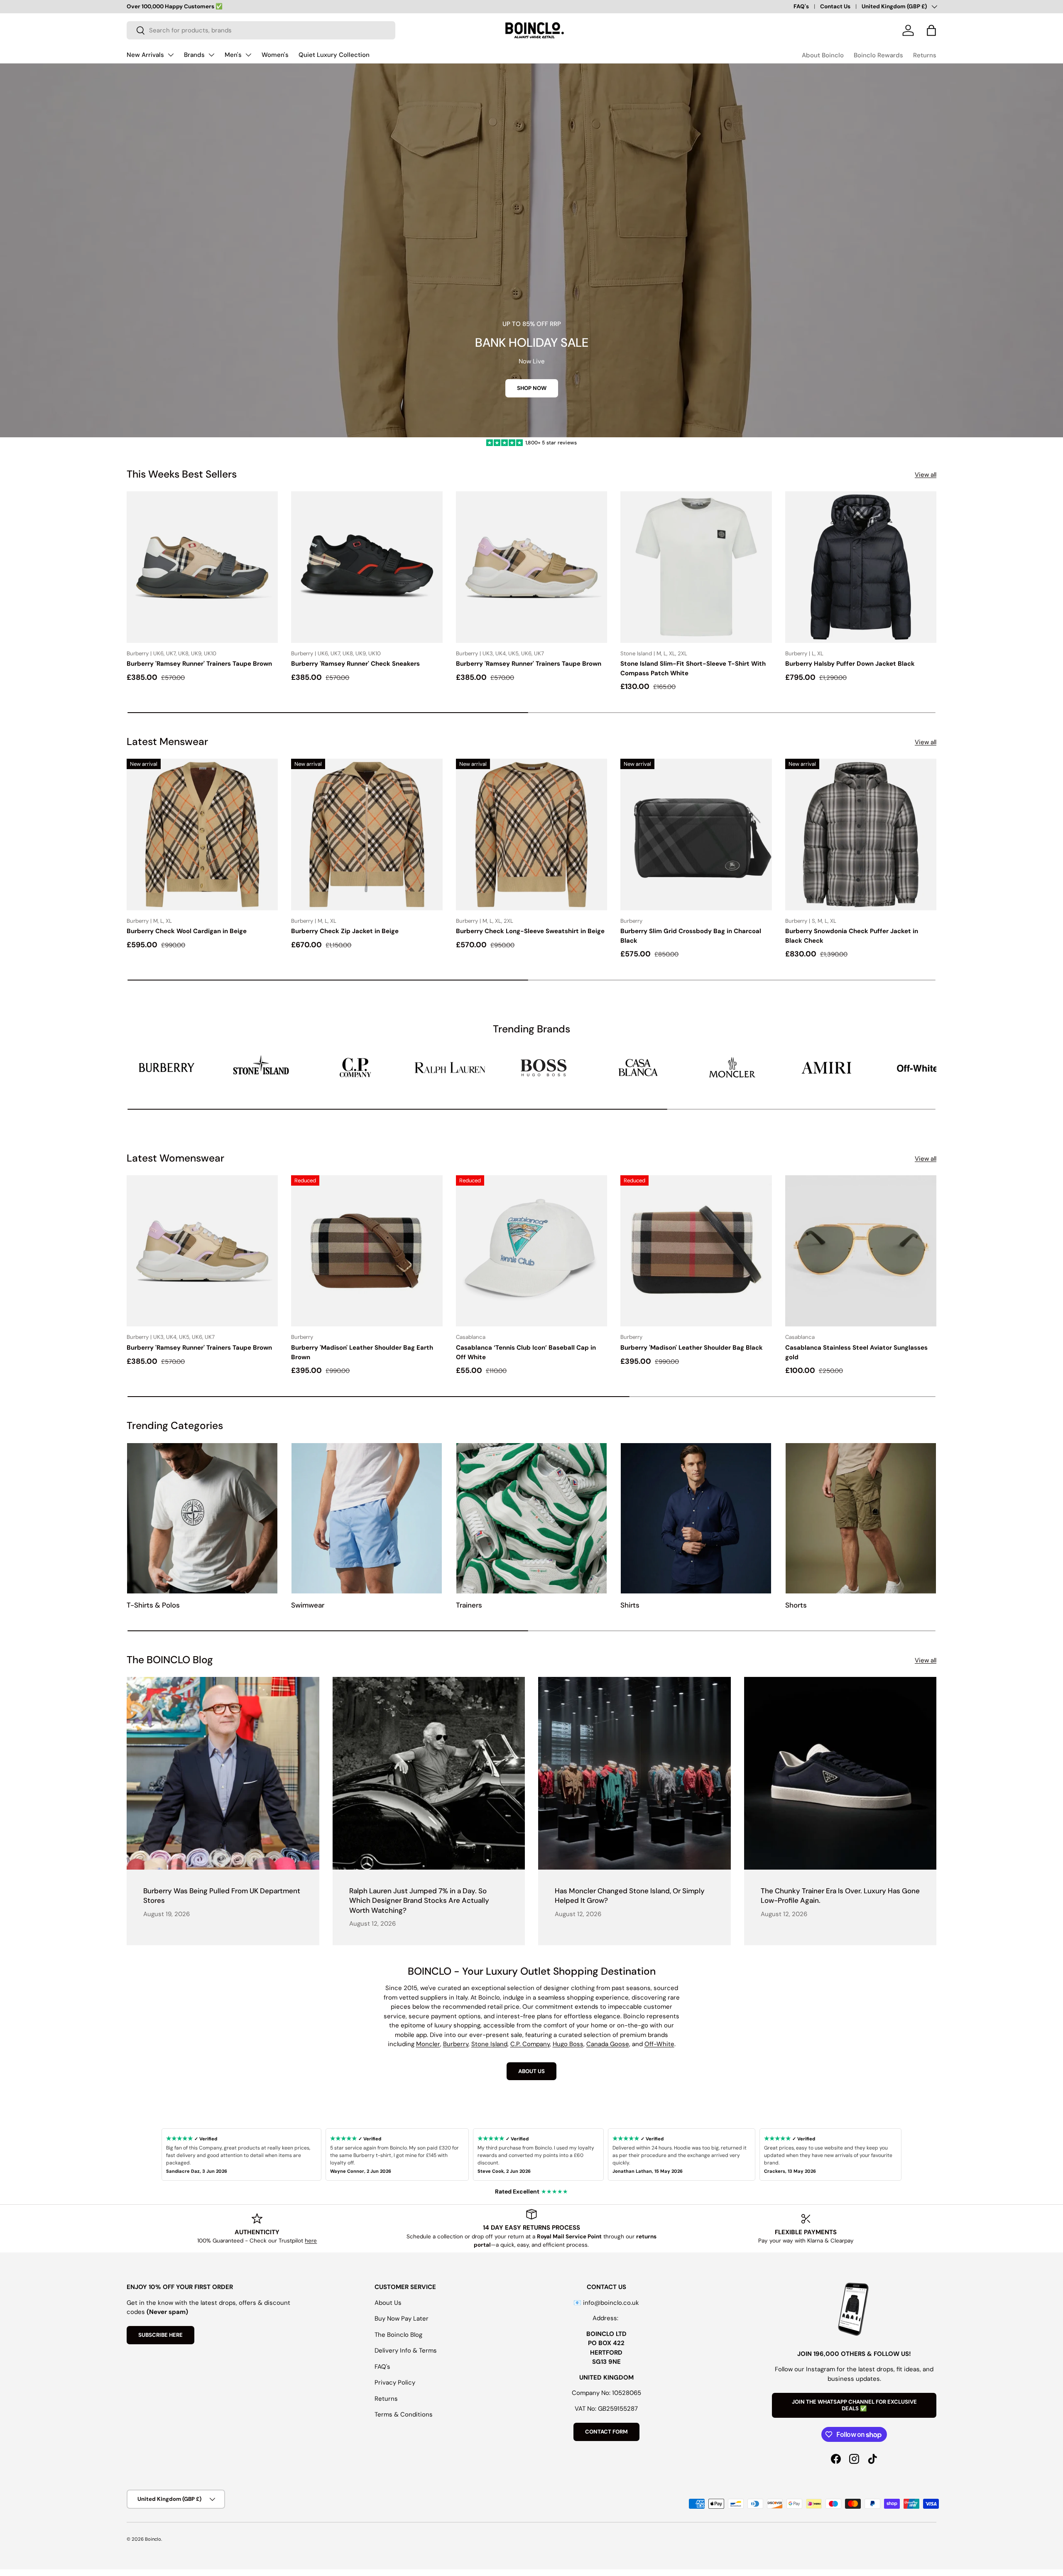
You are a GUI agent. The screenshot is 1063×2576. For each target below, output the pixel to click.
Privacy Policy (395, 2382)
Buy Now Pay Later (402, 2319)
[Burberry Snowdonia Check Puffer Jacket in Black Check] (861, 834)
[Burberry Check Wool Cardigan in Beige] (202, 834)
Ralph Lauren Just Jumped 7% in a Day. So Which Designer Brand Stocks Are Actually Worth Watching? (419, 1901)
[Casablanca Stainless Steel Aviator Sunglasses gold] (861, 1251)
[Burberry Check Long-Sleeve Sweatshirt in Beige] (531, 834)
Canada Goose (608, 2044)
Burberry (456, 2044)
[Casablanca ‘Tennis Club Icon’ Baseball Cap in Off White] (531, 1251)
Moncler (428, 2044)
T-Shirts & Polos (153, 1605)
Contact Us (835, 6)
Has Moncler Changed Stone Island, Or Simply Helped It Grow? (630, 1896)
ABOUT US (531, 2071)
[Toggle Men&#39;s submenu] (248, 55)
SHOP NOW (532, 388)
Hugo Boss (568, 2044)
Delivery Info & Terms (406, 2351)
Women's (275, 55)
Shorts (796, 1605)
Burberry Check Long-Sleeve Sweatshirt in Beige (530, 931)
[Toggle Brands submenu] (211, 55)
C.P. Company (530, 2044)
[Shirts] (696, 1518)
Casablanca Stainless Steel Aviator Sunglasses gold (856, 1352)
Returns (925, 55)
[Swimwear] (367, 1518)
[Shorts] (861, 1518)
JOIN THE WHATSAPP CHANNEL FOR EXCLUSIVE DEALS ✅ (854, 2405)
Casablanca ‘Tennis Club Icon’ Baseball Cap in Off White (526, 1352)
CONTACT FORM (606, 2432)
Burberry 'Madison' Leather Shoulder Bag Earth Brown (362, 1352)
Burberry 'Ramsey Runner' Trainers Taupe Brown (199, 664)
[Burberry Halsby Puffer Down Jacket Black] (861, 567)
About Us (388, 2303)
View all (926, 475)
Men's (233, 55)
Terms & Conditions (404, 2414)
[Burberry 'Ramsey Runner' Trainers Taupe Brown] (202, 567)
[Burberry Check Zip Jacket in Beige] (367, 834)
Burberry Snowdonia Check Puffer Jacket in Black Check (852, 936)
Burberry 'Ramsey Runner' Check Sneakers (355, 664)
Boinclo (153, 2539)
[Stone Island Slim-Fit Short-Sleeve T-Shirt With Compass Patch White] (696, 567)
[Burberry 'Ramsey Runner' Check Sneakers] (367, 567)
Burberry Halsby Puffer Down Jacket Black (850, 664)
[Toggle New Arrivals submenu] (171, 55)
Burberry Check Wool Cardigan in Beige (187, 931)
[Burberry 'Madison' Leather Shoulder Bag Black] (696, 1251)
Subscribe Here (160, 2335)
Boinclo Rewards (878, 55)
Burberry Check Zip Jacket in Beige (345, 931)
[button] (931, 30)
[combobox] (261, 30)
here (311, 2241)
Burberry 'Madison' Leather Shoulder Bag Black (692, 1348)
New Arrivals (145, 55)
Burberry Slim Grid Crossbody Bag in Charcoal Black (691, 936)
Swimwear (308, 1605)
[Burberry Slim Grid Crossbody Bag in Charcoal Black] (696, 834)
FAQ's (801, 6)
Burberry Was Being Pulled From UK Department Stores (222, 1896)
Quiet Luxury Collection (334, 55)
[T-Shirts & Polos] (202, 1518)
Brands (194, 55)
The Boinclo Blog (398, 2335)
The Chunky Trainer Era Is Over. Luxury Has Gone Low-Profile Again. (840, 1896)
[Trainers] (531, 1518)
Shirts (630, 1605)
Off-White (659, 2044)
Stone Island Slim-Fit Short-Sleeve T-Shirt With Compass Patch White (693, 668)
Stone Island (489, 2044)
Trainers (469, 1605)
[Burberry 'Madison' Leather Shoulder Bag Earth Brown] (367, 1251)
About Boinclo (823, 55)
